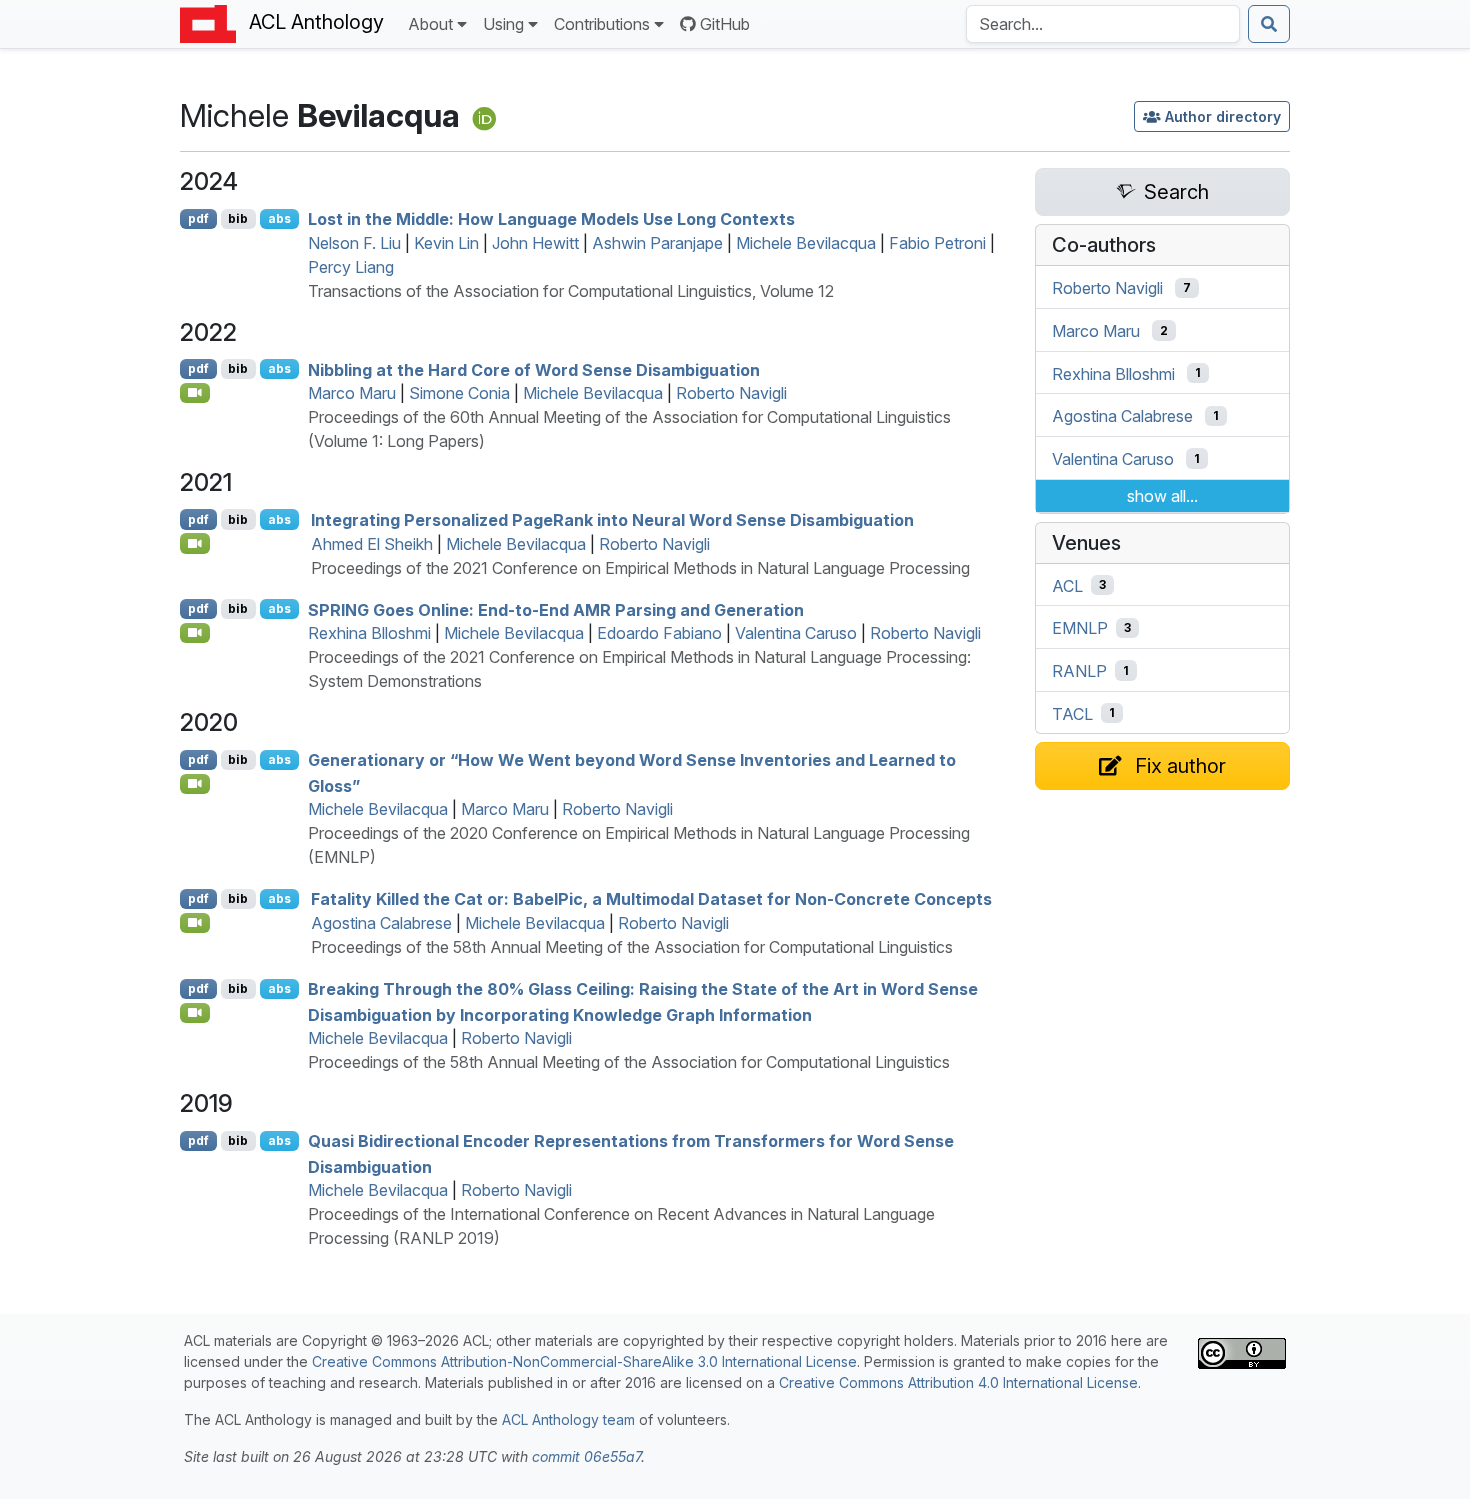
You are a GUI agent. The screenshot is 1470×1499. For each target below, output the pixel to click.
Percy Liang (351, 267)
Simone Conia (459, 393)
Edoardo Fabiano (659, 633)
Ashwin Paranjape (657, 243)
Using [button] (503, 24)
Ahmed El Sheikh (372, 544)
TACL (1072, 713)
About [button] (430, 24)
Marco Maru (352, 393)
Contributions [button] (602, 24)
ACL (1067, 585)
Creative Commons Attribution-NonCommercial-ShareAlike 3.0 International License (584, 1361)
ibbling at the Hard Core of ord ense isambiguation (534, 369)
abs (279, 218)
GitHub (725, 24)
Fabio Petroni (937, 243)
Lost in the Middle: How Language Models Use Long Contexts (551, 219)
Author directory (1223, 116)
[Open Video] (195, 393)
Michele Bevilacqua (806, 243)
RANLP (1079, 671)
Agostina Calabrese (381, 923)
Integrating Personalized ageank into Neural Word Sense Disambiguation (612, 520)
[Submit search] (1269, 24)
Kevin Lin (446, 243)
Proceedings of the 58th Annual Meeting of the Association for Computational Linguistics (632, 947)
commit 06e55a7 (586, 1456)
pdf (198, 218)
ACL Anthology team (568, 1419)
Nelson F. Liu (354, 243)
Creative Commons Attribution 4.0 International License (958, 1382)
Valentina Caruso (796, 633)
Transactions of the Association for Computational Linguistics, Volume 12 (571, 291)
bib (238, 218)
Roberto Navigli (731, 393)
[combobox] (1103, 24)
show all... (1162, 496)
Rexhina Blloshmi (369, 633)
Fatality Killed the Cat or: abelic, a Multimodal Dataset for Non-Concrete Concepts (651, 899)
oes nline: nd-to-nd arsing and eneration (556, 609)
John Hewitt (535, 243)
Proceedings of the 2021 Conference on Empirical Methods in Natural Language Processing (640, 568)
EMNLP (1080, 628)
